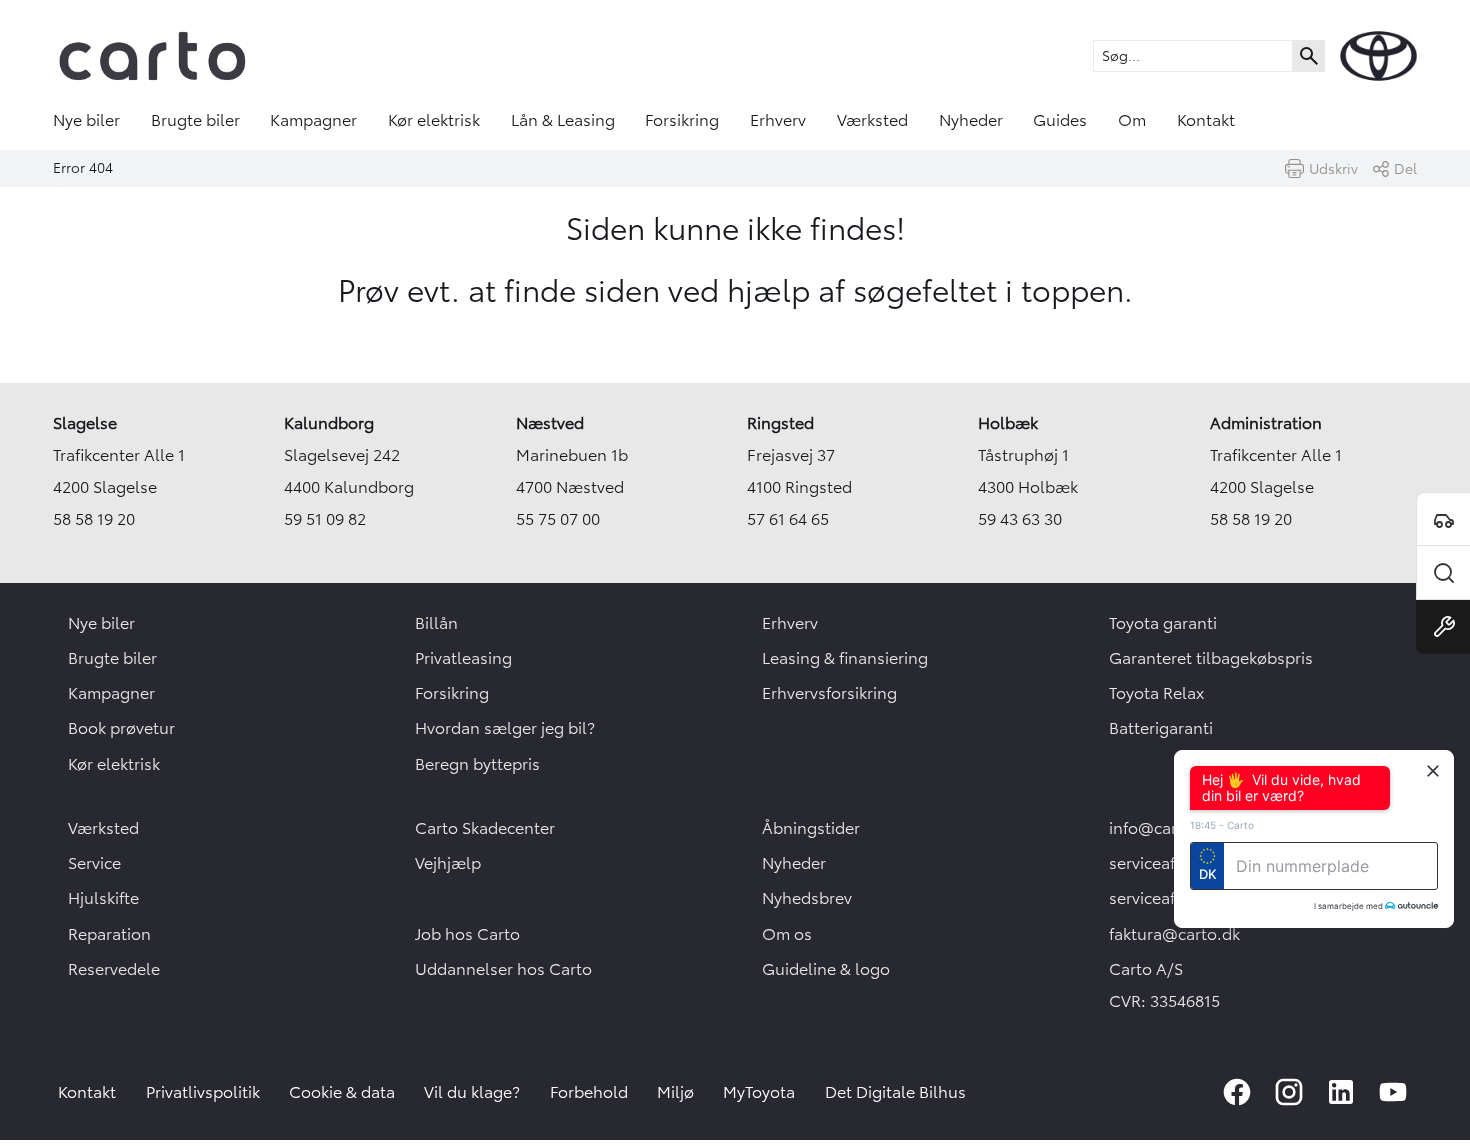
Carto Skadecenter (485, 828)
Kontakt (1206, 120)
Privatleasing (463, 658)
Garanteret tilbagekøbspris (1211, 658)
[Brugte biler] (1443, 573)
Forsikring (682, 120)
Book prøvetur (121, 728)
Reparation (109, 934)
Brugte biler (195, 120)
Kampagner (313, 120)
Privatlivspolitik (203, 1092)
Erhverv (778, 120)
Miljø (675, 1092)
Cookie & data (342, 1092)
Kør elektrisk (434, 120)
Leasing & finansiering (845, 658)
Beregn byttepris (477, 764)
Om (1132, 120)
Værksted (872, 120)
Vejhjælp (448, 863)
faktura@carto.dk (1174, 934)
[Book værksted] (1443, 627)
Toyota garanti (1163, 623)
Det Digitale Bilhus (895, 1092)
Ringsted (780, 423)
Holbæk (1008, 423)
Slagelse (85, 423)
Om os (787, 934)
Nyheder (971, 120)
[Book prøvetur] (1443, 519)
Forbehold (589, 1092)
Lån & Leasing (563, 120)
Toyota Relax (1156, 693)
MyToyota (759, 1092)
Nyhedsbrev (807, 898)
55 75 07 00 (558, 519)
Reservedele (114, 969)
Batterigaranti (1161, 728)
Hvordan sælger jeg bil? (505, 728)
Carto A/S (1146, 969)
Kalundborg (329, 423)
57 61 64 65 (788, 519)
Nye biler (86, 120)
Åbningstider (811, 828)
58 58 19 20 (94, 519)
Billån (436, 623)
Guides (1060, 120)
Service (94, 863)
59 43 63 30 (1020, 519)
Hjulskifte (103, 898)
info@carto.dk (1162, 828)
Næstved (550, 423)
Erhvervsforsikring (829, 693)
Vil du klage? (472, 1092)
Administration (1266, 423)
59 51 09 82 (325, 519)
